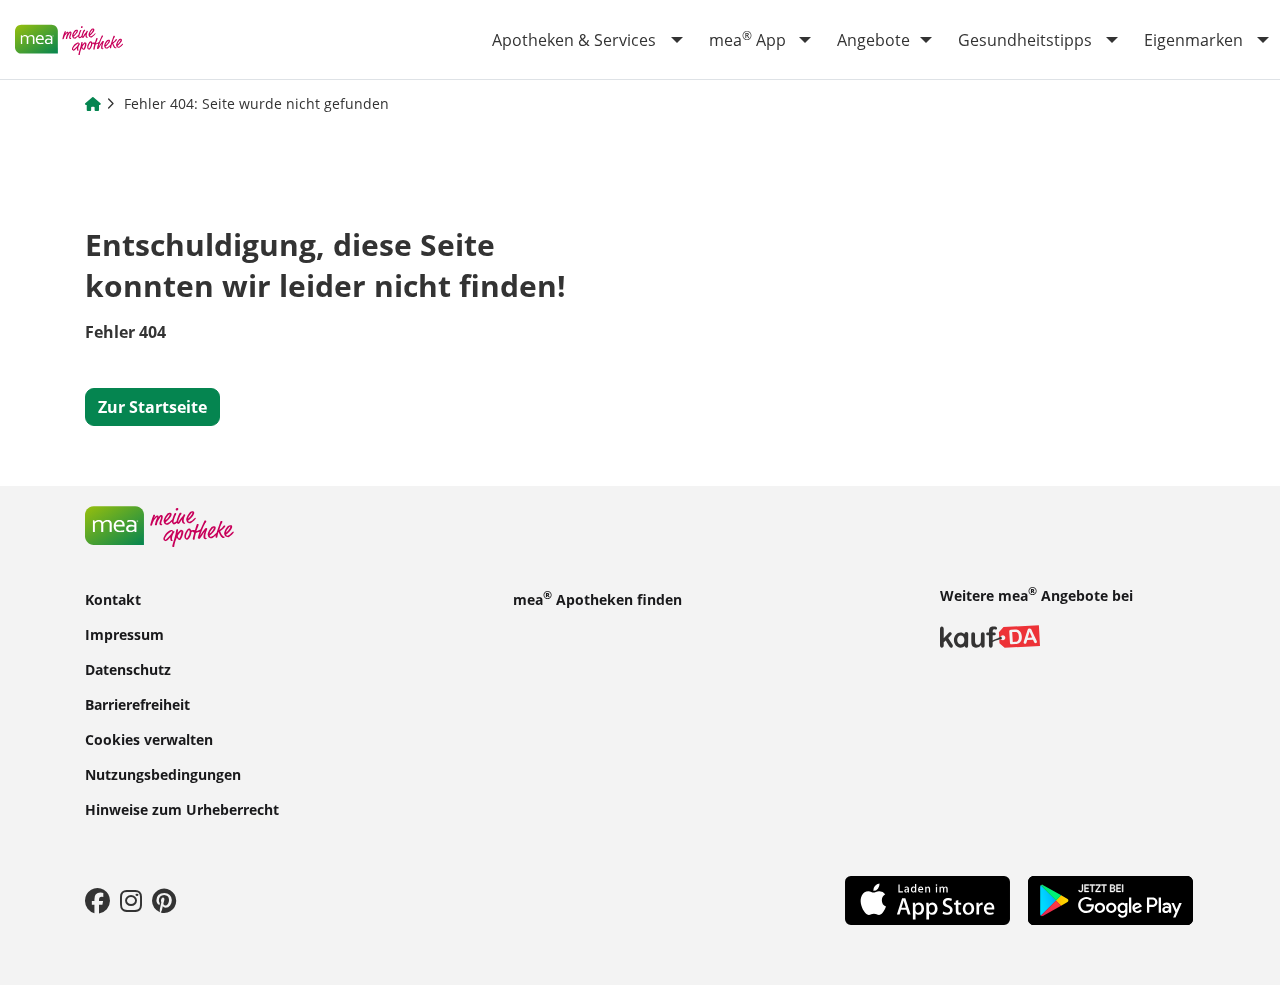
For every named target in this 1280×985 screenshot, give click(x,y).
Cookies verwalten (149, 738)
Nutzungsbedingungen (163, 773)
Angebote (873, 40)
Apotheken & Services (574, 40)
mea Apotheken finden (597, 598)
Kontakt (113, 598)
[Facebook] (97, 900)
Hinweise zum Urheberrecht (182, 808)
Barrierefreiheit (137, 703)
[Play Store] (1110, 899)
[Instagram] (131, 900)
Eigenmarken (1193, 40)
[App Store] (927, 899)
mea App (747, 39)
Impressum (124, 633)
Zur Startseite (152, 407)
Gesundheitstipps (1025, 40)
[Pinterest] (164, 900)
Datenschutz (128, 668)
